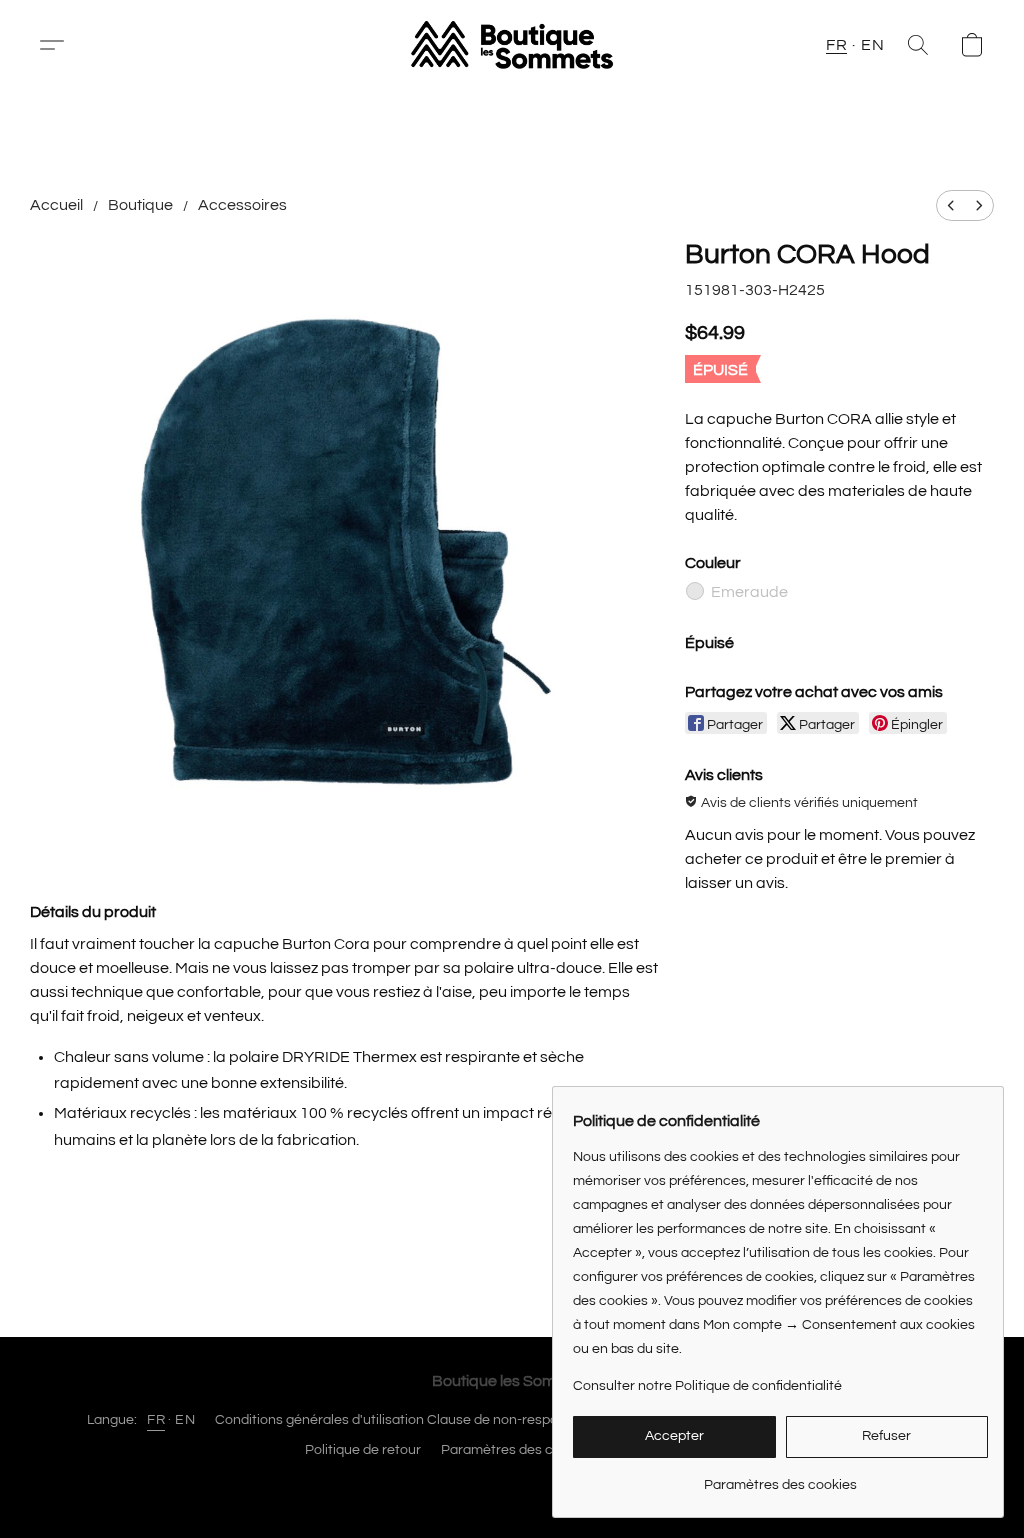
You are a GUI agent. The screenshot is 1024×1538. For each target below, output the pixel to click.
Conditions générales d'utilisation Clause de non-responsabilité (413, 1420)
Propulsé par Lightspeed (512, 1485)
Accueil (56, 205)
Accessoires (242, 205)
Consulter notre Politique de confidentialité (707, 1386)
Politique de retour (363, 1450)
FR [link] (156, 1420)
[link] (780, 1477)
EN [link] (185, 1420)
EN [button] (872, 45)
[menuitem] (951, 205)
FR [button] (836, 45)
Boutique (140, 205)
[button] (59, 45)
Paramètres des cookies (517, 1450)
